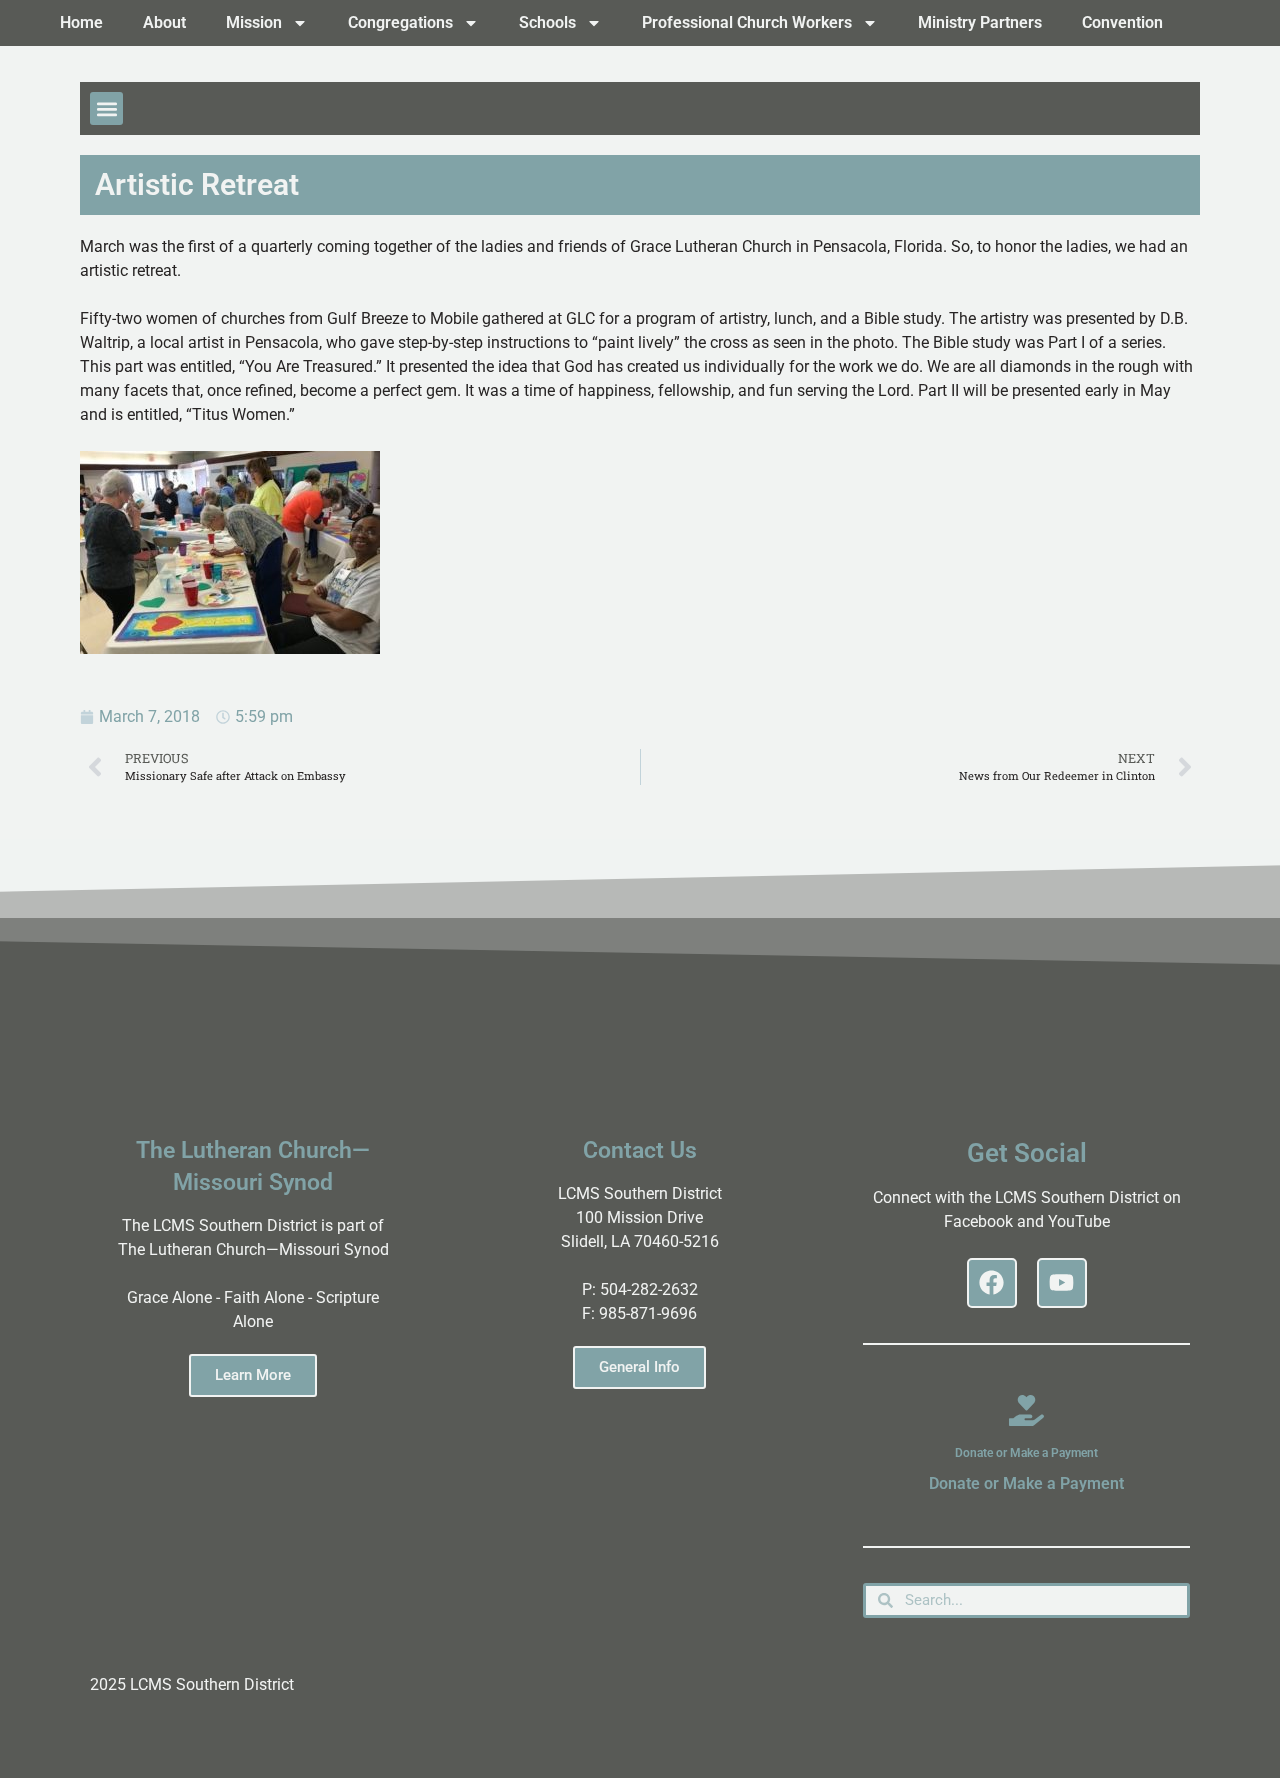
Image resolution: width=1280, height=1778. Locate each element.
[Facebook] (992, 1283)
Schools (547, 22)
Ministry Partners (980, 22)
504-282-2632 (649, 1289)
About (164, 22)
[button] (106, 108)
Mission (254, 22)
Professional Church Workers (747, 22)
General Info (639, 1367)
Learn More (253, 1375)
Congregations (400, 22)
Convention (1122, 22)
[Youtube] (1062, 1283)
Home (81, 22)
